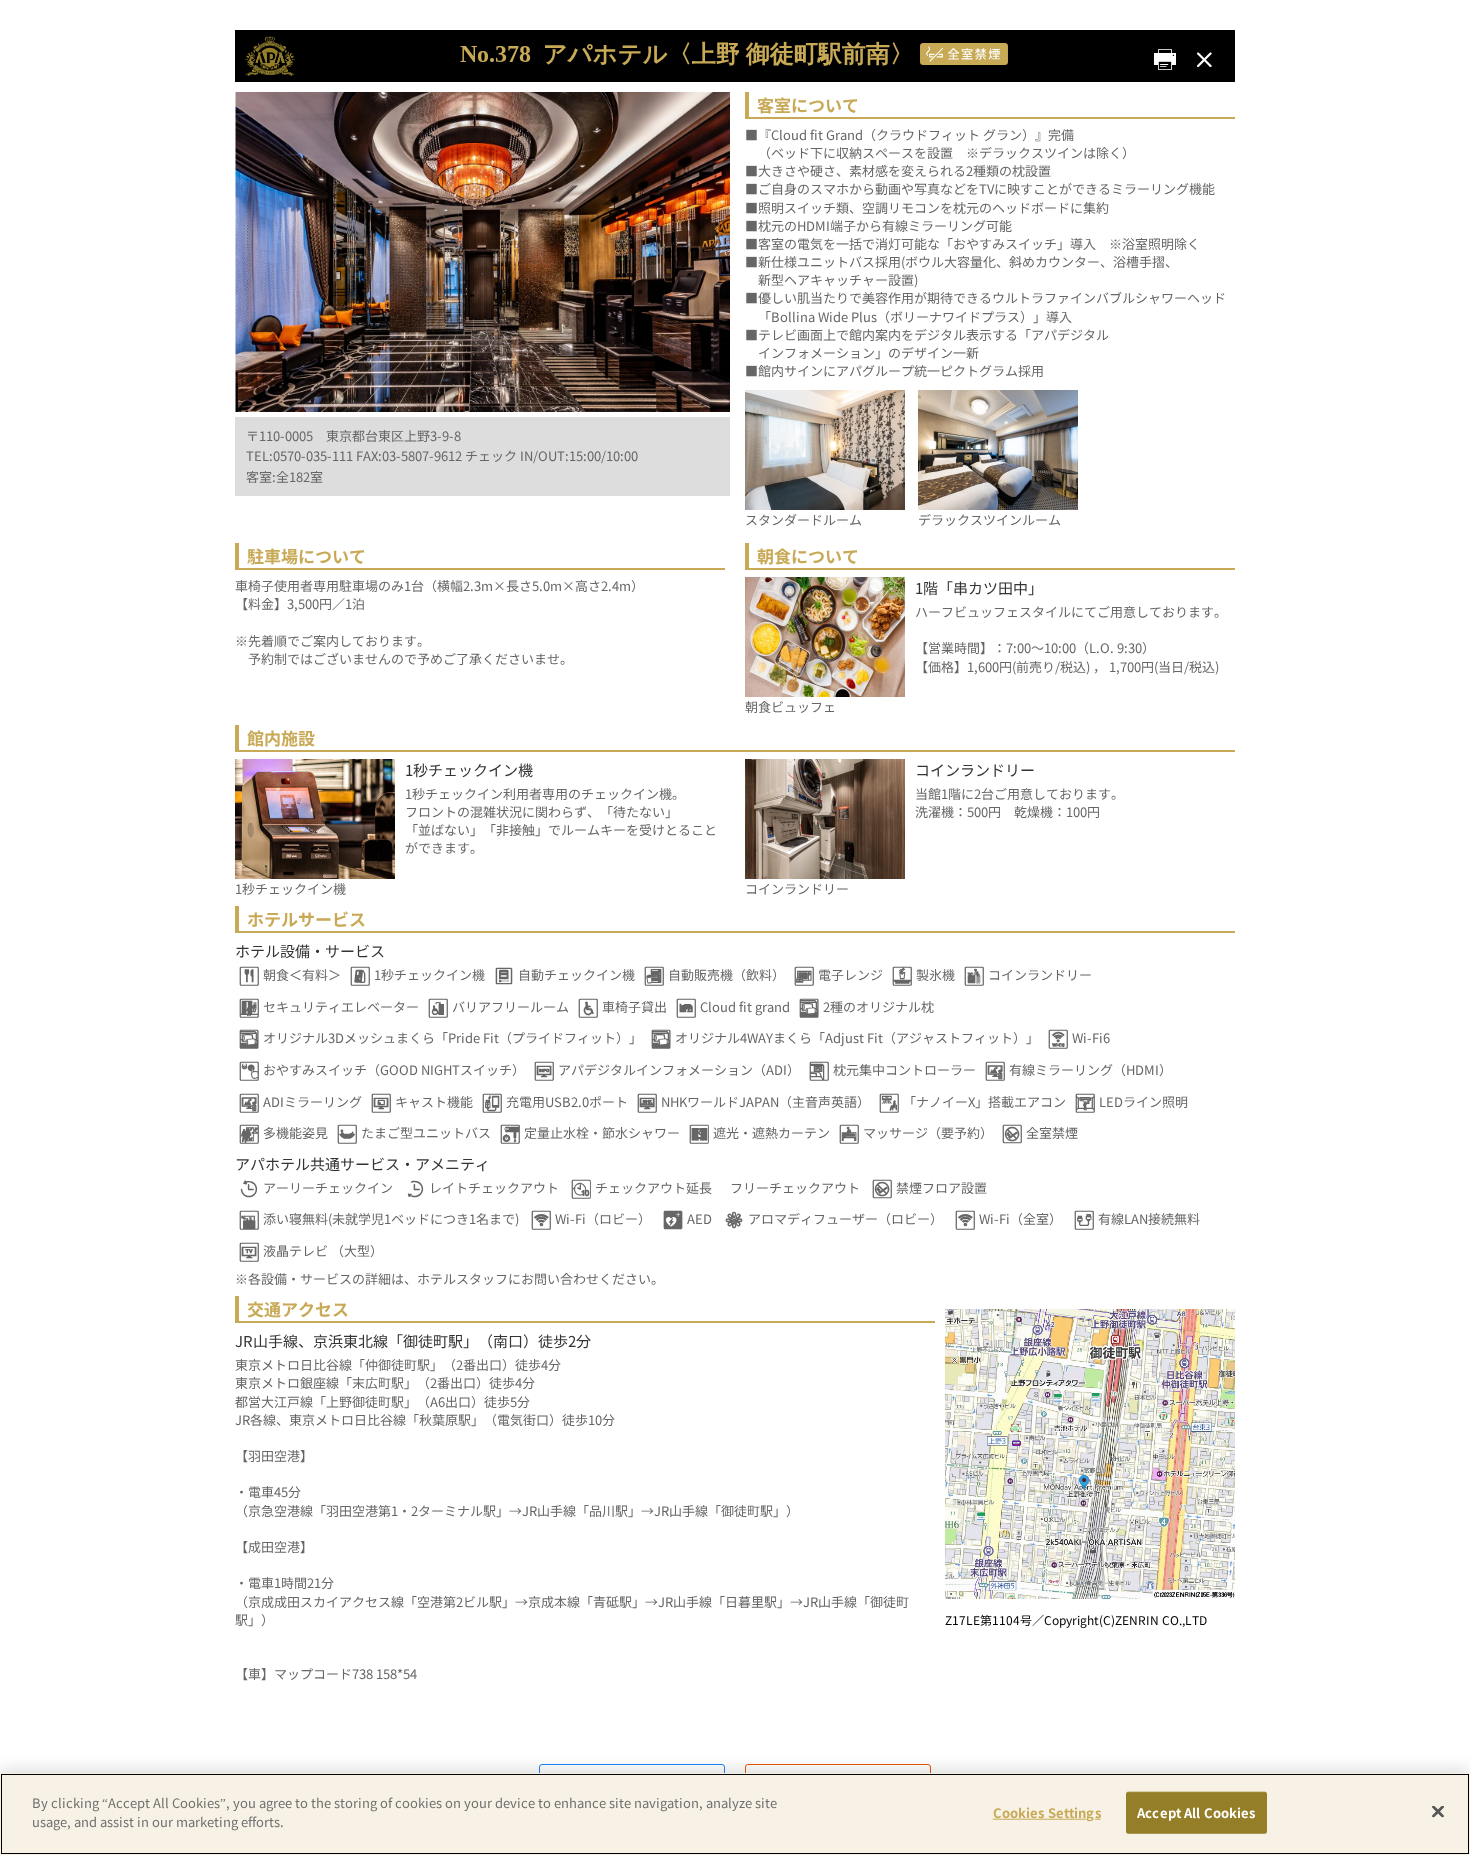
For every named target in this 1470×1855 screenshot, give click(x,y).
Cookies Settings (1047, 1812)
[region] (735, 1814)
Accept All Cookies (1196, 1812)
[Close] (1438, 1811)
